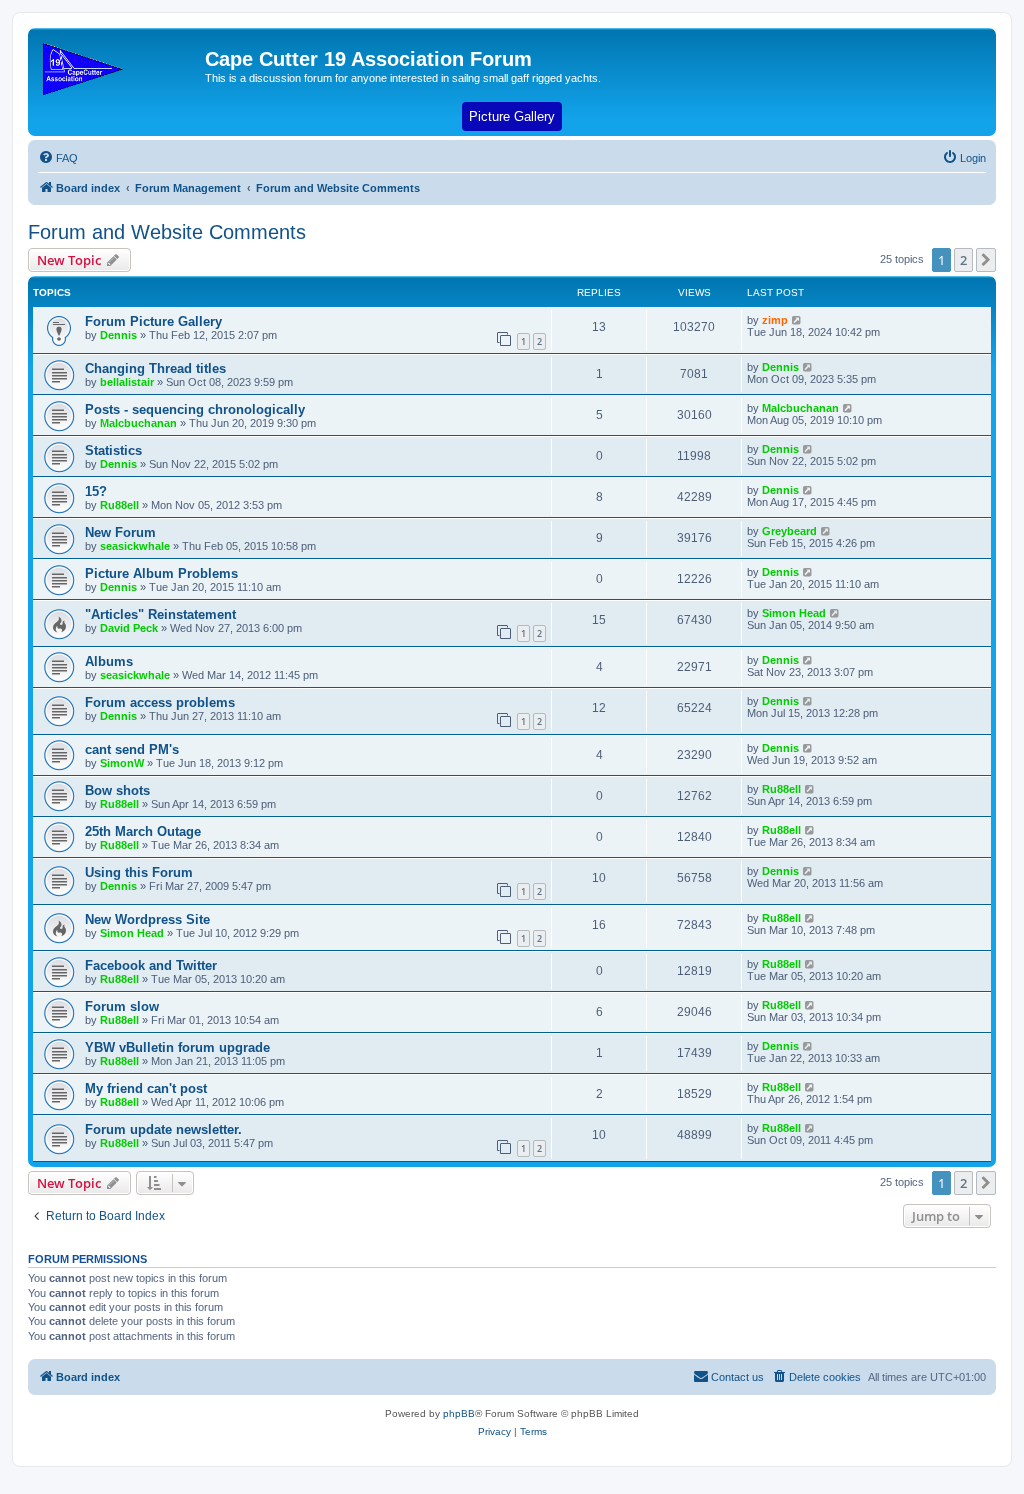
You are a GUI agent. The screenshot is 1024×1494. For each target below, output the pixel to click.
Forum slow (122, 1006)
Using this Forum (139, 872)
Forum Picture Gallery (153, 321)
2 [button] (963, 260)
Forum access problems (160, 702)
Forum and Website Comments (167, 232)
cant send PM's (132, 749)
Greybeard (789, 531)
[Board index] (119, 65)
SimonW (122, 763)
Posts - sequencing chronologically (195, 409)
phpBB (459, 1413)
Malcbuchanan (138, 423)
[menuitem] (58, 158)
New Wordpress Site (147, 919)
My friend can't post (146, 1088)
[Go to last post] (797, 320)
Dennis (118, 335)
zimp (775, 320)
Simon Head (794, 613)
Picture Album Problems (161, 573)
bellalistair (127, 382)
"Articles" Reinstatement (160, 614)
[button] (986, 260)
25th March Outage (143, 831)
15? (96, 491)
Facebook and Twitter (151, 965)
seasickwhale (135, 546)
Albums (109, 661)
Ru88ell (119, 505)
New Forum (120, 532)
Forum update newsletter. (163, 1129)
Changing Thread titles (155, 368)
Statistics (113, 450)
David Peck (129, 628)
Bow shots (117, 790)
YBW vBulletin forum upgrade (177, 1047)
